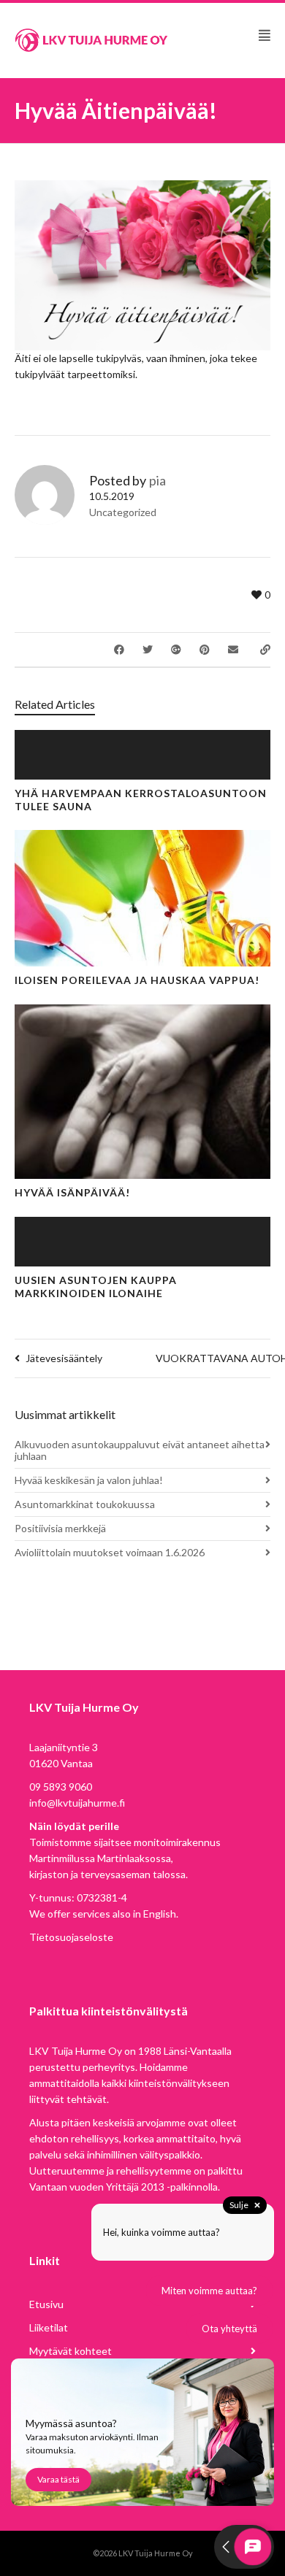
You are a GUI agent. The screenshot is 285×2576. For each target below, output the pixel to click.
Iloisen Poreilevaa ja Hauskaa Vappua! (137, 980)
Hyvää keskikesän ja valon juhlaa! (89, 1480)
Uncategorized (123, 512)
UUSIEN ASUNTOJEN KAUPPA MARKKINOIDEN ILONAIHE (96, 1287)
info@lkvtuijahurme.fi (77, 1803)
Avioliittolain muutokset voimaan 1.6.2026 (110, 1552)
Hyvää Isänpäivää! (72, 1192)
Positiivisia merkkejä (60, 1528)
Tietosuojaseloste (71, 1937)
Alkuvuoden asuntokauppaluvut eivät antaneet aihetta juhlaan (140, 1450)
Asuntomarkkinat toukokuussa (85, 1504)
